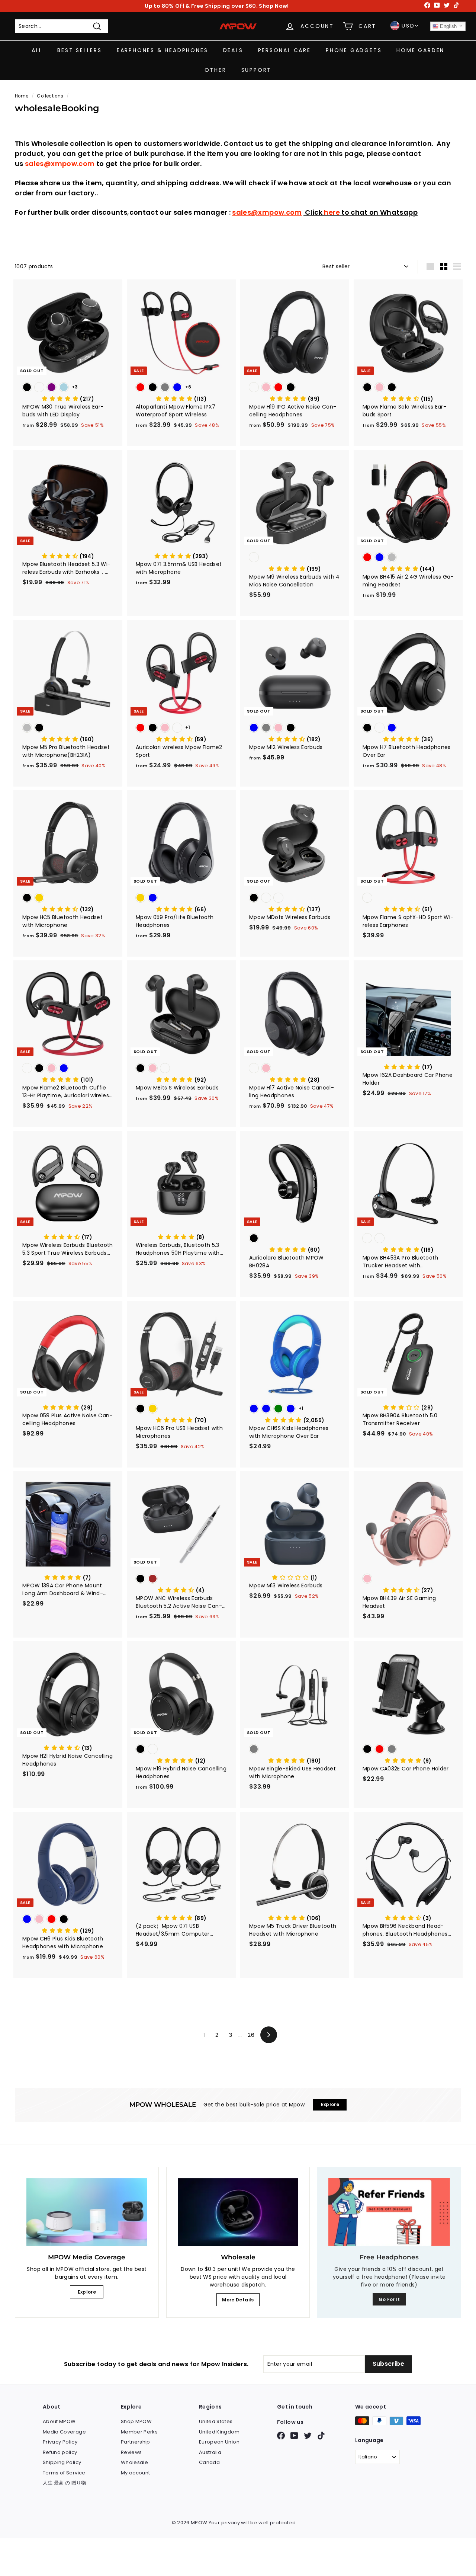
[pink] (408, 1579)
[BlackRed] (295, 558)
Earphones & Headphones (163, 50)
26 (251, 2035)
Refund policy (60, 2452)
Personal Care (284, 50)
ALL (37, 50)
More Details (238, 2300)
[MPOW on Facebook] (281, 2436)
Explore (87, 2292)
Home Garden (420, 50)
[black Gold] (68, 898)
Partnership (136, 2442)
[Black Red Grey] (408, 1750)
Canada (209, 2462)
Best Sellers (80, 50)
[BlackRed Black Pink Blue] (68, 1069)
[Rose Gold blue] (181, 898)
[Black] (295, 1239)
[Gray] (295, 1750)
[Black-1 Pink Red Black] (295, 388)
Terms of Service (64, 2473)
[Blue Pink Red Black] (68, 1920)
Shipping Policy (62, 2462)
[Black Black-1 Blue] (408, 728)
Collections (50, 96)
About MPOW (59, 2421)
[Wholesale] (238, 2212)
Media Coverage (64, 2432)
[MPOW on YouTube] (294, 2436)
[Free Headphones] (389, 2212)
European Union (219, 2442)
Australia (210, 2452)
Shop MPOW (136, 2421)
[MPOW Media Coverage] (87, 2212)
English (448, 26)
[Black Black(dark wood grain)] (181, 1750)
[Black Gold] (181, 1409)
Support (257, 70)
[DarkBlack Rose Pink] (295, 1069)
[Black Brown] (181, 1579)
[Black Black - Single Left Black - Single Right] (295, 898)
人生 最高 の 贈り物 (65, 2483)
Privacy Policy (60, 2442)
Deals (233, 50)
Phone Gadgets (354, 50)
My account (136, 2473)
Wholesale (134, 2462)
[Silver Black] (68, 728)
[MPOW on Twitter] (308, 2436)
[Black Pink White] (181, 1069)
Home (22, 96)
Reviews (131, 2452)
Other (216, 70)
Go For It (389, 2299)
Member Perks (139, 2432)
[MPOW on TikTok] (321, 2436)
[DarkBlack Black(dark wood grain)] (408, 1239)
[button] (68, 399)
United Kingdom (219, 2432)
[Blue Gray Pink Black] (295, 728)
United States (216, 2421)
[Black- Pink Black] (408, 388)
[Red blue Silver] (408, 558)
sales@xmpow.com (60, 164)
